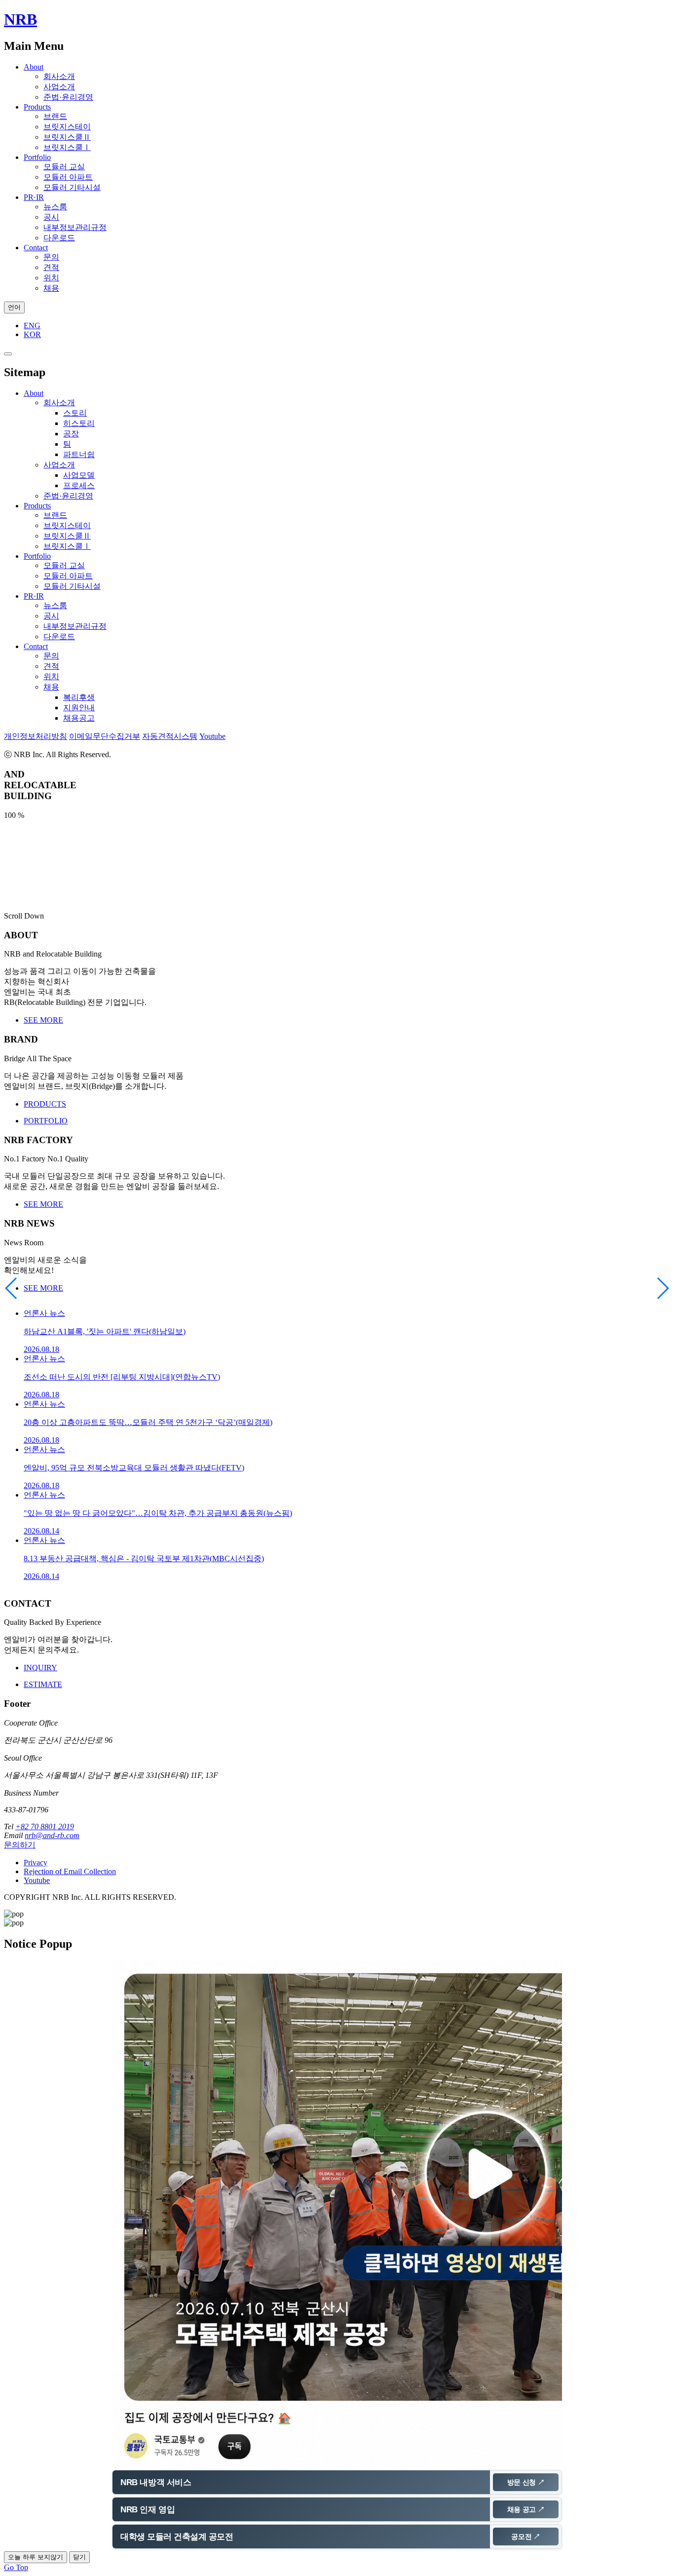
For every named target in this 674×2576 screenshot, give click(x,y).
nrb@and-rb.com (52, 1835)
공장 (71, 434)
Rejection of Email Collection (70, 1871)
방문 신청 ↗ (526, 2482)
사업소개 (59, 87)
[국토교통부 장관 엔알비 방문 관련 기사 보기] (337, 2213)
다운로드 (59, 238)
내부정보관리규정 (75, 227)
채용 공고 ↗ (526, 2509)
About (34, 67)
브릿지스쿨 (67, 137)
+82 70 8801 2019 (45, 1826)
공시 (51, 217)
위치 (51, 278)
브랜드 (55, 116)
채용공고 (79, 718)
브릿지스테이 (67, 127)
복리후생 (79, 697)
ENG (32, 326)
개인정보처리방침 (36, 736)
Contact (36, 248)
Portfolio (37, 157)
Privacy (36, 1863)
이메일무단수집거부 (105, 736)
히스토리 (79, 423)
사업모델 (79, 475)
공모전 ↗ (526, 2537)
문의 (51, 257)
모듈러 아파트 (68, 177)
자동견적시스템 (170, 736)
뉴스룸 (55, 207)
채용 (51, 288)
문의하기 (20, 1845)
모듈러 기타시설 (72, 187)
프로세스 (79, 485)
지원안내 (79, 708)
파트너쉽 (79, 454)
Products (37, 107)
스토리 (75, 413)
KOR (32, 334)
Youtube (212, 736)
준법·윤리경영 (68, 97)
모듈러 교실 (64, 167)
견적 (51, 267)
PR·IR (34, 197)
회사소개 (59, 76)
